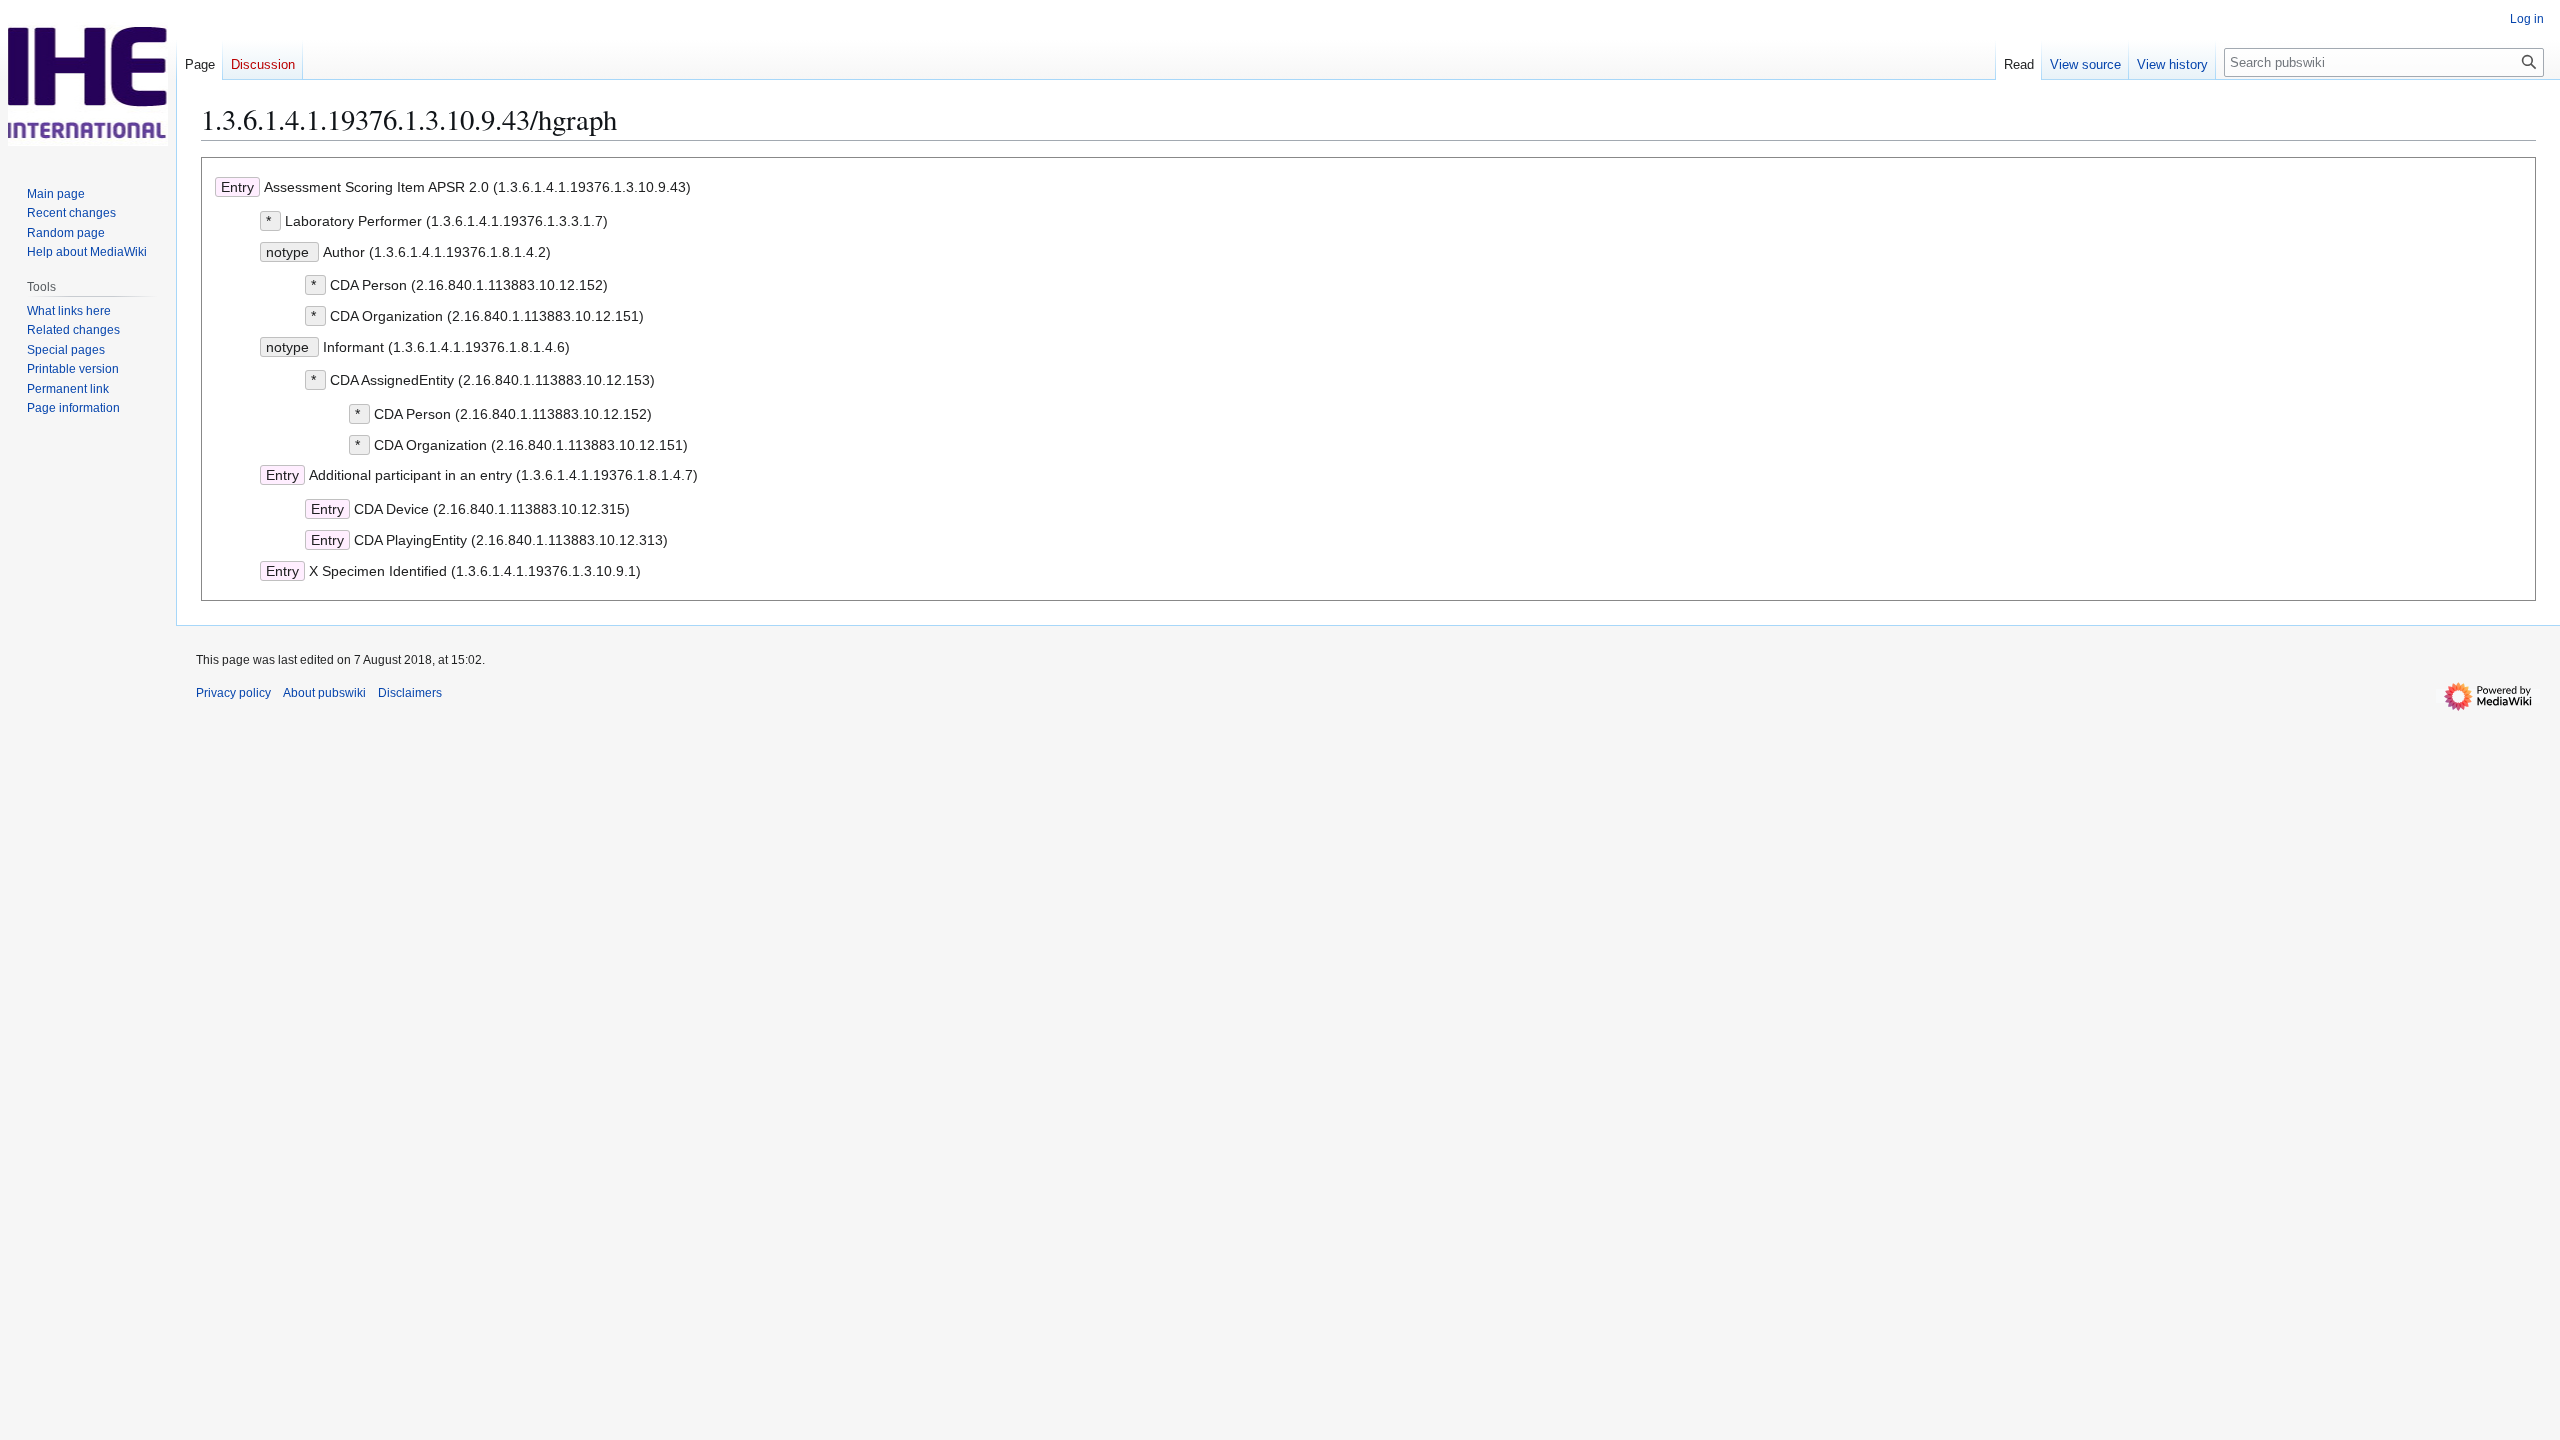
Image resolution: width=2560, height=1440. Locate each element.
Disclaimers (410, 693)
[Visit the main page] (88, 80)
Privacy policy (233, 693)
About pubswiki (324, 693)
